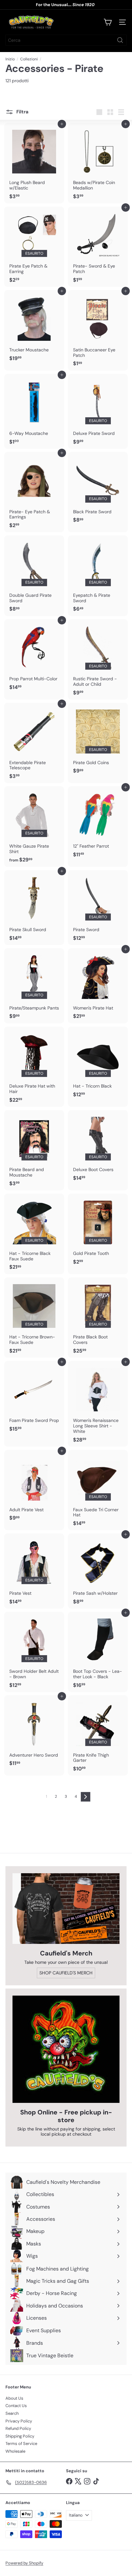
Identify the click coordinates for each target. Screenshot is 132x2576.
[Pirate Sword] (98, 908)
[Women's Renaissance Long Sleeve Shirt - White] (98, 1404)
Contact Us (16, 2406)
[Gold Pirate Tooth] (98, 1231)
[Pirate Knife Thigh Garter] (98, 1735)
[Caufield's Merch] (66, 1909)
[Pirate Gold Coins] (98, 740)
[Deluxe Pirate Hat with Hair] (34, 1067)
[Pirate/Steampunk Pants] (34, 986)
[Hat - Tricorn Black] (98, 1064)
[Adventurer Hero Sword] (34, 1733)
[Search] (120, 40)
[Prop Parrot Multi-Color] (34, 657)
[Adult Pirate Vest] (34, 1487)
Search (12, 2413)
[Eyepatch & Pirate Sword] (98, 576)
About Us (14, 2398)
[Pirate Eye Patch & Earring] (34, 247)
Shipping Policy (20, 2436)
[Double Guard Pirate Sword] (34, 576)
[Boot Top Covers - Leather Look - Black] (98, 1652)
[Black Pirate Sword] (98, 490)
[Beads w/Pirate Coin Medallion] (98, 163)
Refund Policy (18, 2428)
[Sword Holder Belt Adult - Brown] (34, 1652)
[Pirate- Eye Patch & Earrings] (34, 492)
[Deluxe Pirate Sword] (98, 411)
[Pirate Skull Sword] (34, 908)
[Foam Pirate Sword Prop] (34, 1398)
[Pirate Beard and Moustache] (34, 1150)
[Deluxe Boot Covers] (98, 1148)
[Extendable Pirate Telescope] (34, 743)
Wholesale (15, 2451)
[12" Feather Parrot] (98, 824)
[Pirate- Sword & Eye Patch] (98, 247)
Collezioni (29, 59)
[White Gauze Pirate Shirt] (34, 826)
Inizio (10, 59)
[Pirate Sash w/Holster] (98, 1571)
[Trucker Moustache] (34, 328)
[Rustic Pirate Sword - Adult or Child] (98, 659)
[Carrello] (108, 22)
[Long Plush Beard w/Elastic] (34, 163)
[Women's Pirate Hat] (98, 986)
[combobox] (66, 40)
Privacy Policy (19, 2421)
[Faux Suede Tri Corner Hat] (98, 1490)
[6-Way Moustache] (34, 411)
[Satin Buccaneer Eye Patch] (98, 330)
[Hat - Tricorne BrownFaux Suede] (34, 1318)
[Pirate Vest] (34, 1571)
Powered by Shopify (24, 2563)
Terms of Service (21, 2444)
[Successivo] (86, 1797)
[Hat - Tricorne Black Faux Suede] (34, 1234)
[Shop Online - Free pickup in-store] (66, 2049)
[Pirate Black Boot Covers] (98, 1318)
